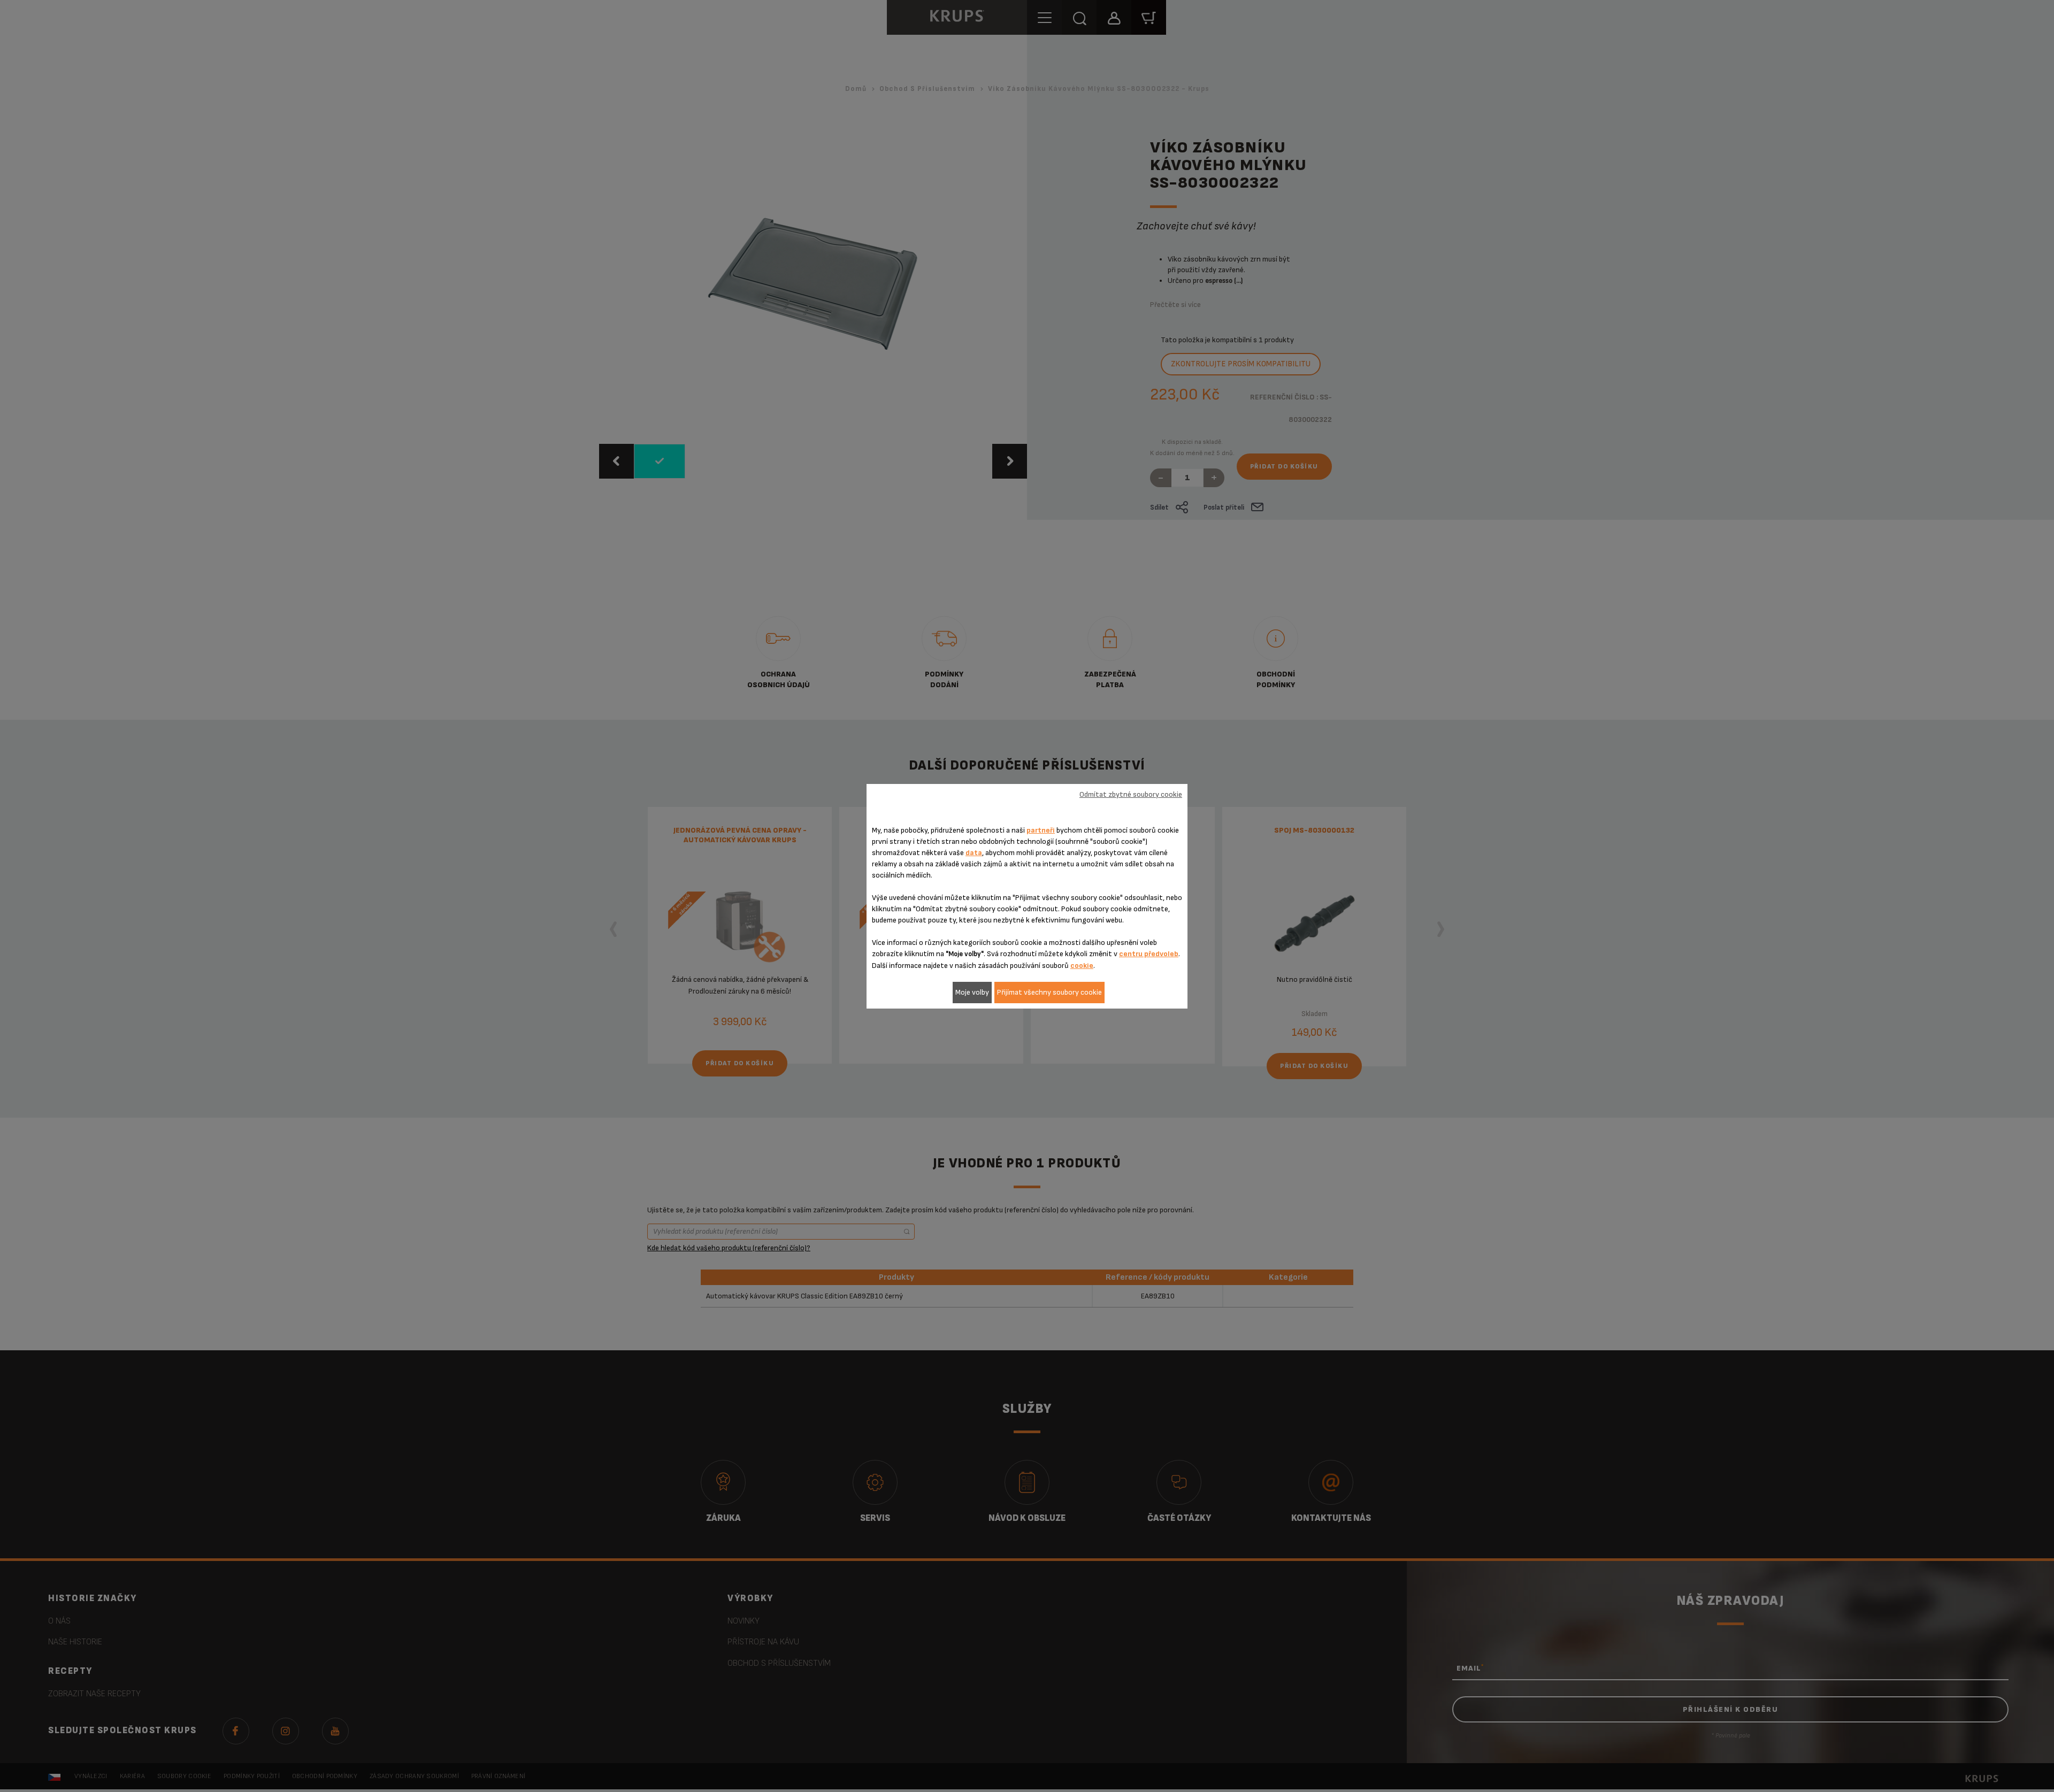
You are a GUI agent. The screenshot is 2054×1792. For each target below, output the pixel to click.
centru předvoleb (1149, 954)
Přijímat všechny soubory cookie (1049, 992)
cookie (1082, 966)
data (974, 853)
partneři (1041, 830)
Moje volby (972, 992)
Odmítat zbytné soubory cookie (1131, 794)
